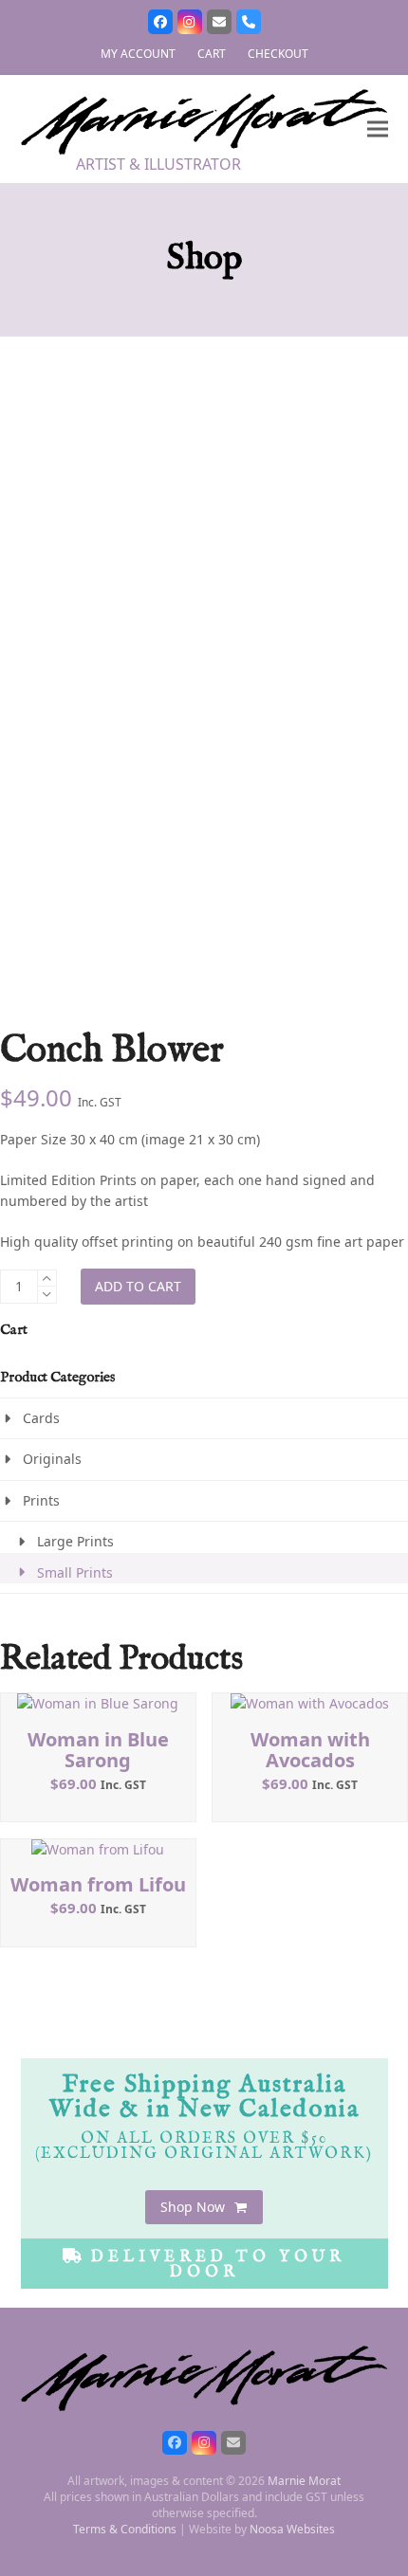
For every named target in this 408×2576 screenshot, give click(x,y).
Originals (52, 1459)
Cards (41, 1418)
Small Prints (75, 1572)
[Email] (219, 22)
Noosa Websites (292, 2529)
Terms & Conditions (125, 2529)
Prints (41, 1500)
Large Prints (75, 1541)
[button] (378, 129)
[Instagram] (190, 22)
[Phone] (249, 22)
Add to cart (138, 1286)
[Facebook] (160, 22)
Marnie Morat (304, 2481)
